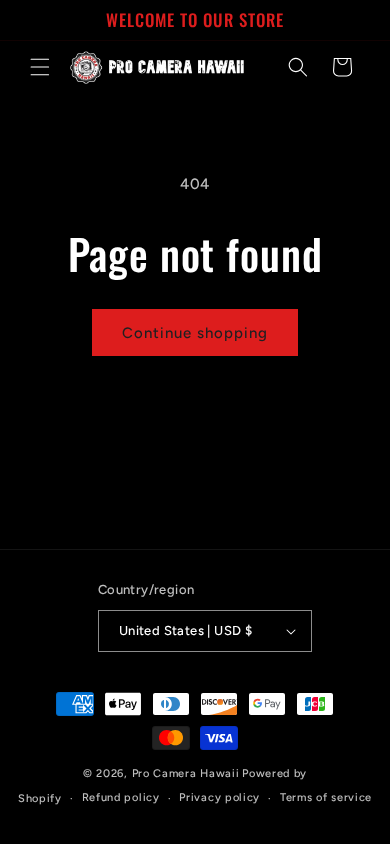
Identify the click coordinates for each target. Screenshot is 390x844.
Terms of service (326, 797)
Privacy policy (219, 797)
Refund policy (121, 797)
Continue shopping (195, 333)
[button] (40, 67)
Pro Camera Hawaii (186, 773)
